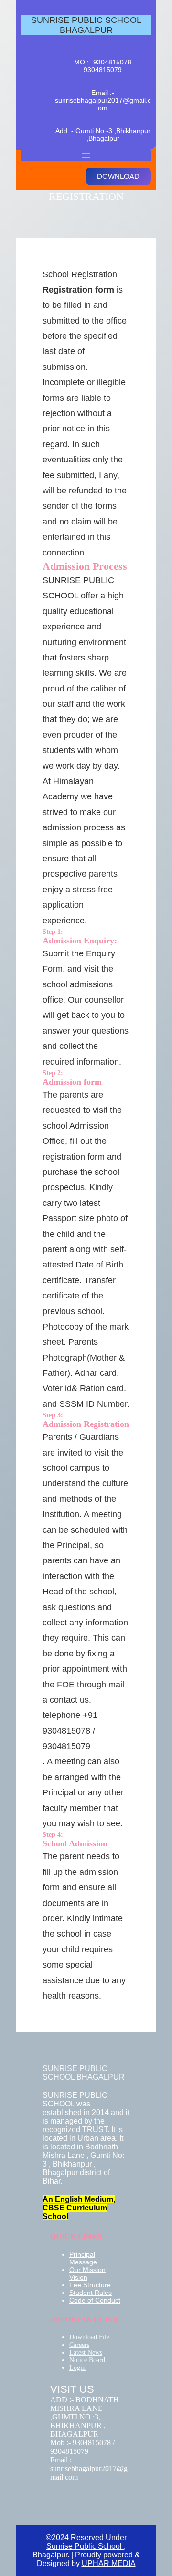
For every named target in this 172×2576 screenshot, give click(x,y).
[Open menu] (86, 156)
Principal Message (83, 2258)
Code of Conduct (95, 2300)
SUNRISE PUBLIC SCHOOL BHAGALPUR (86, 25)
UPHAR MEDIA (109, 2563)
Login (77, 2368)
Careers (79, 2345)
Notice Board (87, 2360)
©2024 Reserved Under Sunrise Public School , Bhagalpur (80, 2546)
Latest (78, 2352)
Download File (89, 2337)
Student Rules (91, 2293)
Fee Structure (90, 2285)
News (95, 2352)
